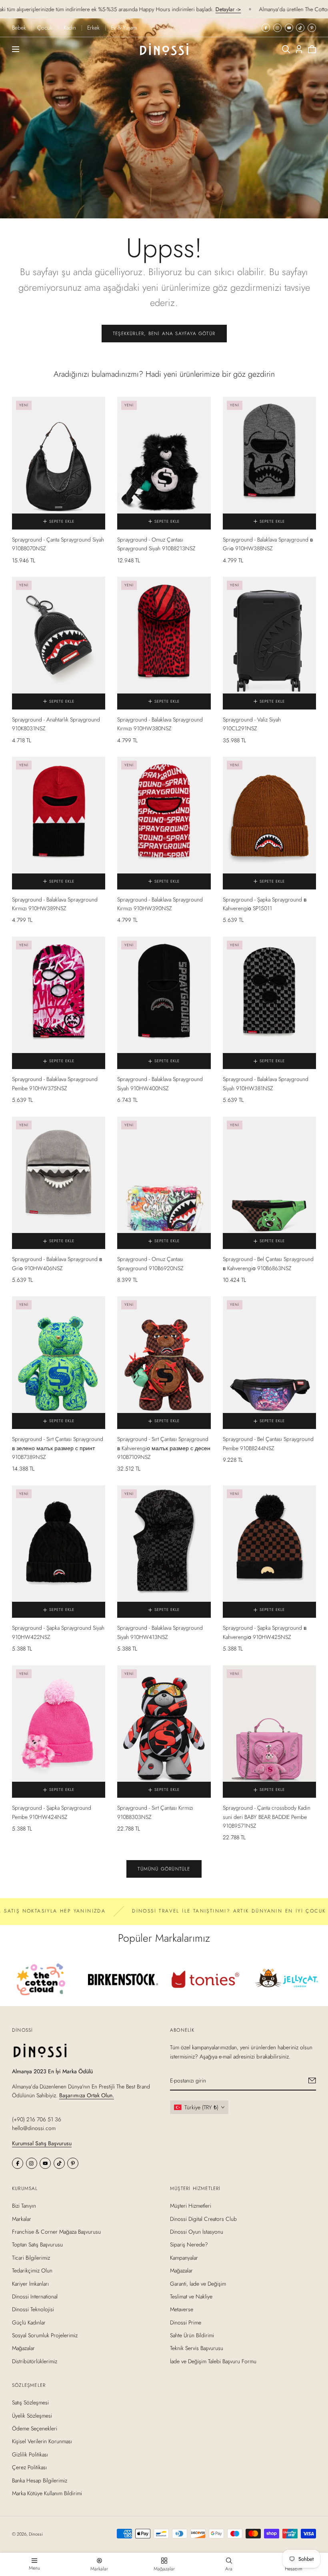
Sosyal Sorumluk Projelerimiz (45, 2335)
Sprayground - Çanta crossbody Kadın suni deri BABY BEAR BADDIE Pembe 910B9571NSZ (267, 1817)
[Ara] (286, 49)
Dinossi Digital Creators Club (203, 2218)
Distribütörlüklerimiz (35, 2361)
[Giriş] (299, 49)
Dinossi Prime (186, 2322)
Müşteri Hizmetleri (191, 2206)
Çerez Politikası (29, 2467)
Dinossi (36, 2534)
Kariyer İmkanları (30, 2283)
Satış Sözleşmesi (30, 2402)
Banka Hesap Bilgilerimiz (40, 2480)
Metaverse (182, 2309)
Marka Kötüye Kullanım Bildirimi (47, 2493)
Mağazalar (23, 2348)
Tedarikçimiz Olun (32, 2270)
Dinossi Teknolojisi (33, 2309)
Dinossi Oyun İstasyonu (197, 2232)
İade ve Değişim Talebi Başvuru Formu (213, 2361)
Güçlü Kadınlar (29, 2322)
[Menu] (16, 49)
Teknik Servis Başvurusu (197, 2348)
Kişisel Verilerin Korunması (42, 2441)
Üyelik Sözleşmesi (32, 2416)
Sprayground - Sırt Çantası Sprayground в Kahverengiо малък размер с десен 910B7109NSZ (164, 1448)
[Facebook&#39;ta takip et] (266, 28)
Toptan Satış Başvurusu (37, 2244)
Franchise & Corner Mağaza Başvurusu (56, 2232)
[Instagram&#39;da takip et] (277, 28)
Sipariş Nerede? (189, 2244)
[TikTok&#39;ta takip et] (300, 28)
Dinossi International (35, 2296)
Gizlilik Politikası (30, 2454)
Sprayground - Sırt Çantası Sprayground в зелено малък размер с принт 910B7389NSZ (58, 1448)
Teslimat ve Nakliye (191, 2296)
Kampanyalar (184, 2257)
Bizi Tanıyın (24, 2206)
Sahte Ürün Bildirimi (192, 2335)
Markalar (22, 2218)
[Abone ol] (312, 2080)
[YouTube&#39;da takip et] (289, 28)
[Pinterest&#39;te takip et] (312, 28)
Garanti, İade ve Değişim (198, 2283)
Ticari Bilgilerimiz (31, 2257)
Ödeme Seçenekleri (35, 2428)
